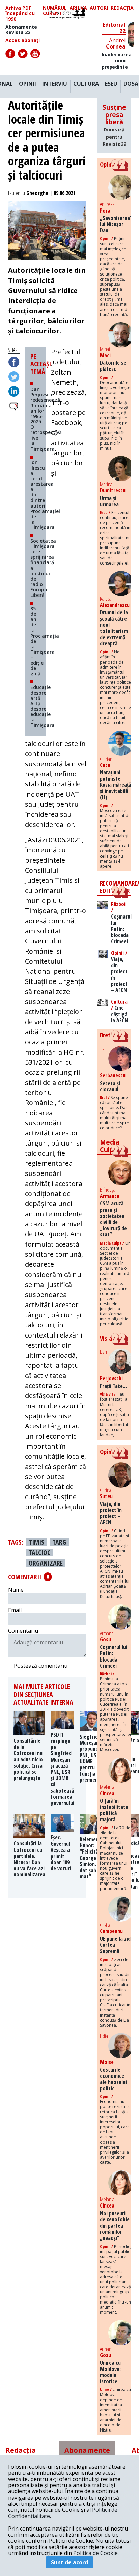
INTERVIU (55, 84)
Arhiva (78, 8)
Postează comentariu (41, 1666)
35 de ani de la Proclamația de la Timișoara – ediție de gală (45, 641)
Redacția (122, 8)
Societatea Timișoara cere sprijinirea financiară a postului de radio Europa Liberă (43, 568)
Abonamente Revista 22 (21, 30)
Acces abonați (23, 40)
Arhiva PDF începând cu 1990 (20, 13)
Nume (16, 1590)
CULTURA (86, 84)
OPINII (27, 84)
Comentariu (23, 1631)
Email (15, 1610)
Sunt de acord (69, 2562)
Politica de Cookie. (96, 2553)
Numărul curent (55, 11)
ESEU (111, 84)
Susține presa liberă (114, 125)
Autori (99, 8)
